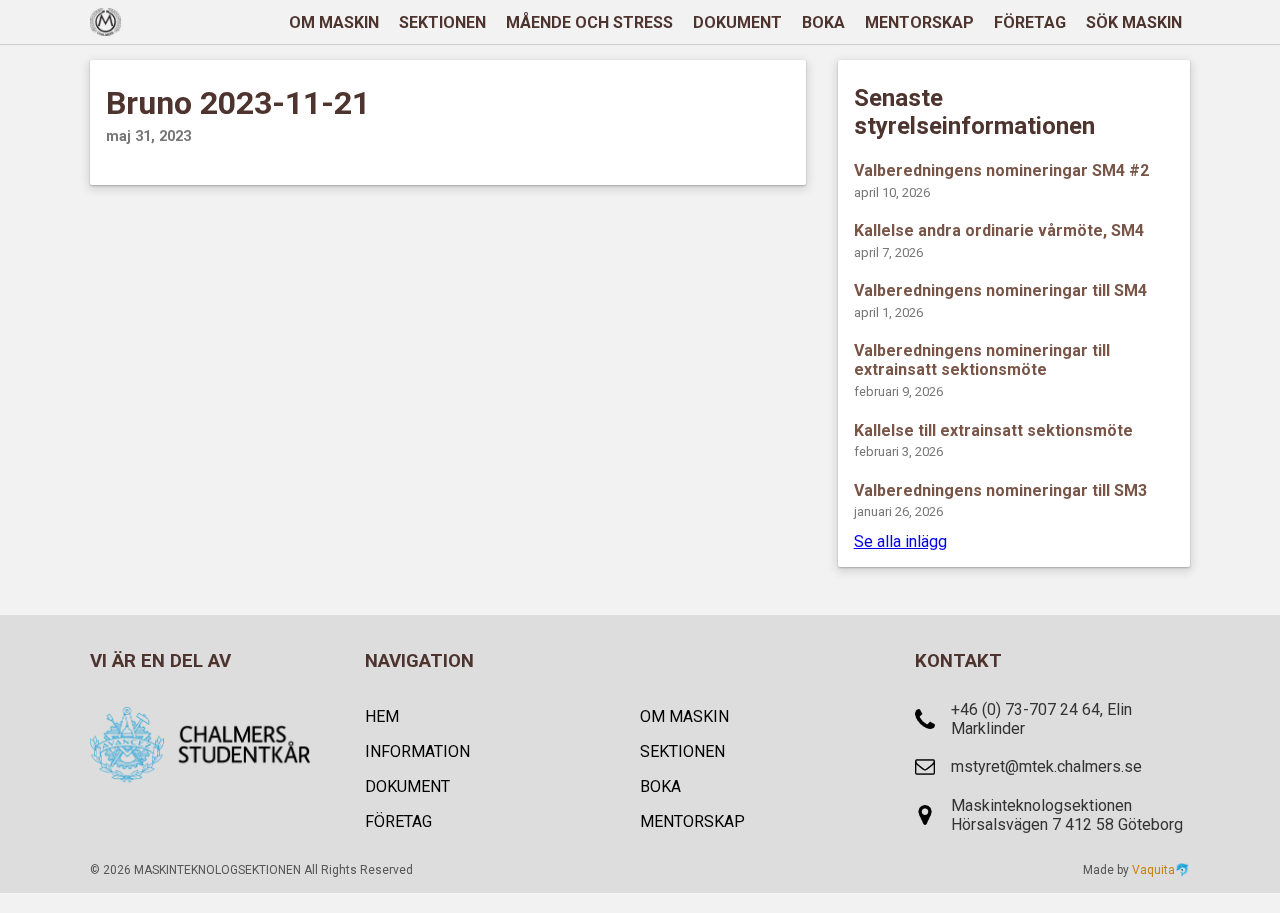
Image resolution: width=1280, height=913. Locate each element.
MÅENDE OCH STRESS (589, 22)
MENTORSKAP (919, 22)
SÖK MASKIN (1134, 22)
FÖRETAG (1030, 22)
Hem (382, 716)
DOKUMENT (737, 22)
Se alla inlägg (900, 541)
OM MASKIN (334, 22)
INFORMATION (417, 751)
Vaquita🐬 (1161, 870)
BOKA (823, 22)
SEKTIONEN (442, 22)
